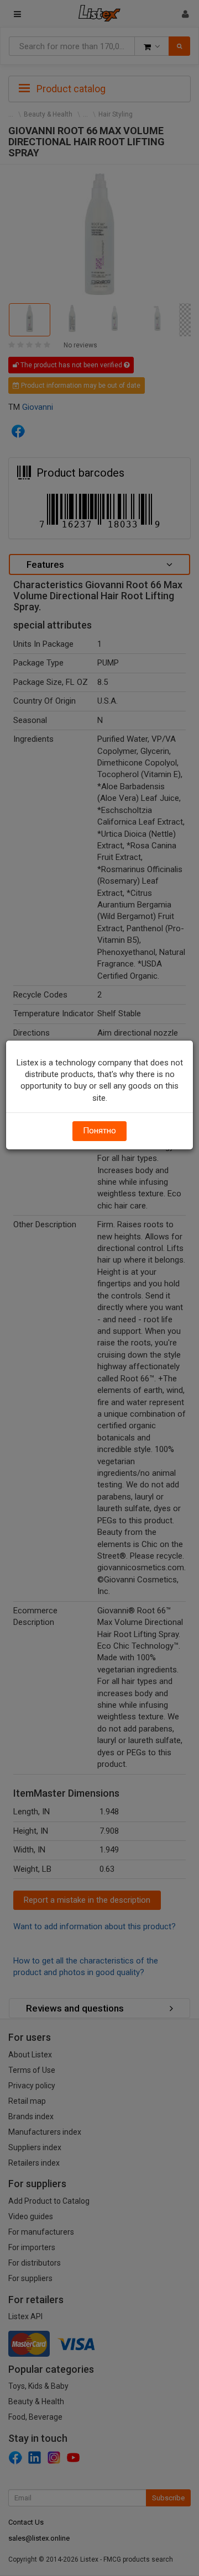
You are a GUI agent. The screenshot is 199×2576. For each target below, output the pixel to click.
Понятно (99, 1131)
